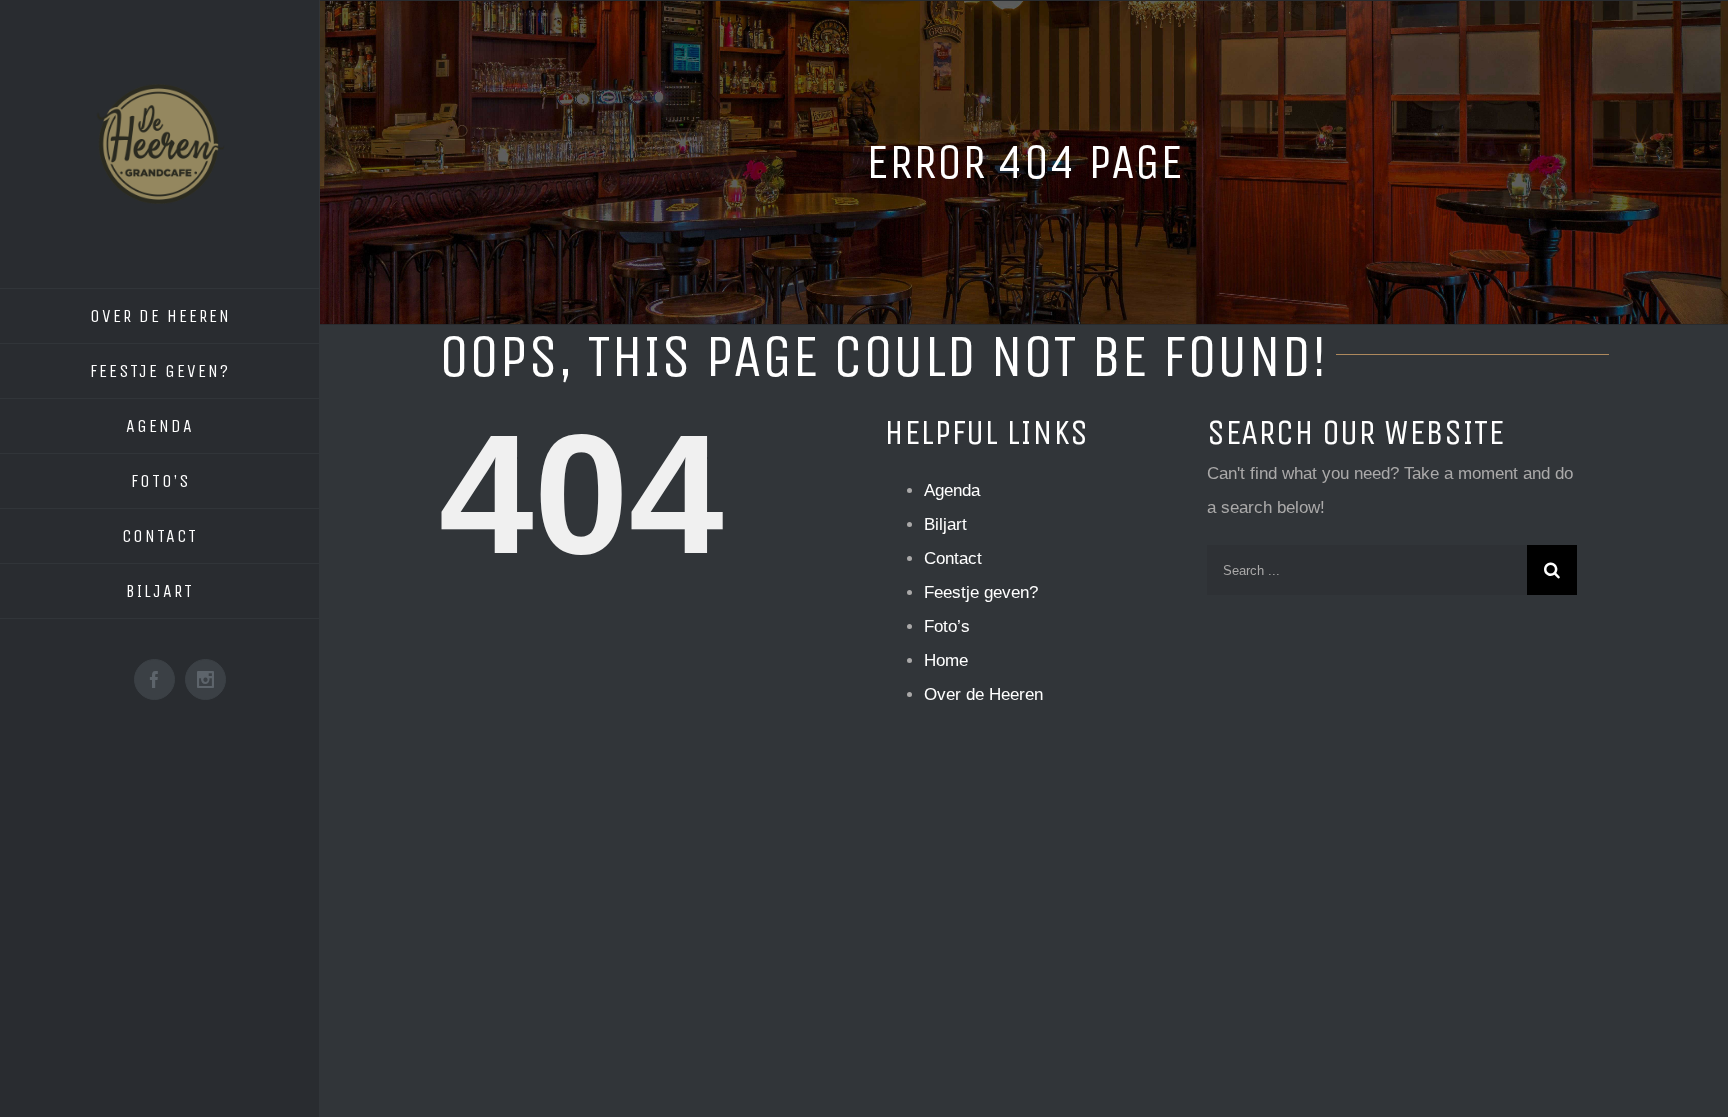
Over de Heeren (983, 694)
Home (946, 660)
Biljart (945, 524)
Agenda (952, 490)
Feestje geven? (981, 592)
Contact (953, 558)
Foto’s (947, 626)
